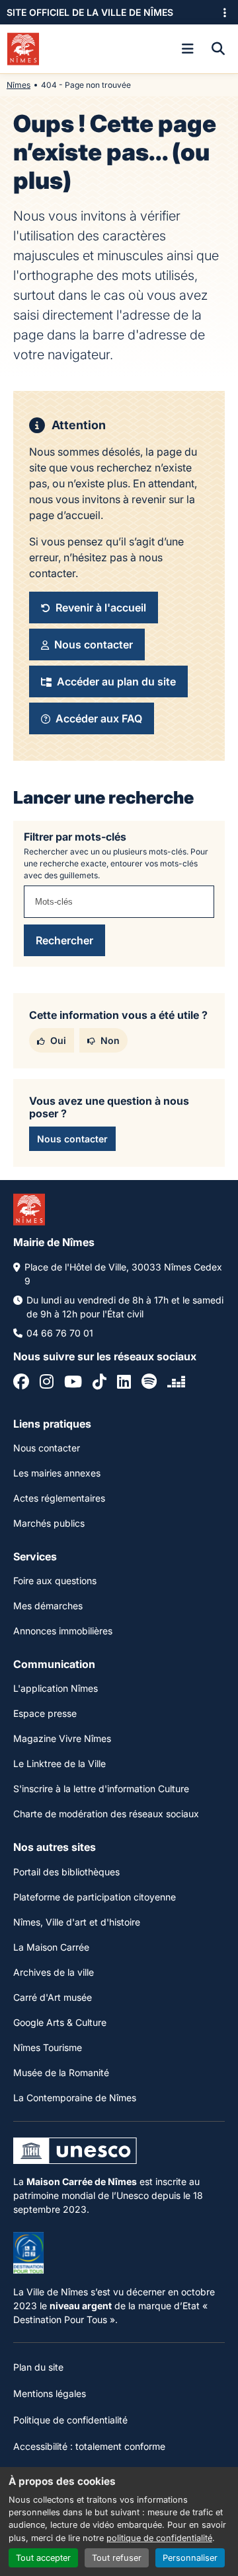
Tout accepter (43, 2558)
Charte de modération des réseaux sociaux (106, 1814)
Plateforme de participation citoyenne (95, 1897)
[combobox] (119, 902)
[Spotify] (149, 1383)
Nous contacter (47, 1448)
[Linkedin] (124, 1383)
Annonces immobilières (63, 1631)
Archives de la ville (54, 1972)
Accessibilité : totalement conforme (89, 2446)
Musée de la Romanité (61, 2072)
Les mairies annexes (57, 1473)
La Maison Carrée (51, 1947)
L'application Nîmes (56, 1688)
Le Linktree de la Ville (59, 1763)
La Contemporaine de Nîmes (75, 2098)
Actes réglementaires (59, 1498)
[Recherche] (218, 49)
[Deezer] (176, 1383)
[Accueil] (23, 49)
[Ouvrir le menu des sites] (225, 13)
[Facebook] (21, 1383)
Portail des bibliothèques (66, 1872)
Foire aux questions (55, 1581)
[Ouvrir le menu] (188, 49)
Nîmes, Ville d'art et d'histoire (77, 1922)
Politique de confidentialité (70, 2420)
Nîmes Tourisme (48, 2047)
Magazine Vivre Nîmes (62, 1738)
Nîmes (19, 85)
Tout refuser (117, 2558)
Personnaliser (190, 2558)
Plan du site (38, 2367)
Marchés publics (49, 1523)
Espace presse (45, 1713)
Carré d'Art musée (53, 1997)
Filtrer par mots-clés (75, 837)
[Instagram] (47, 1383)
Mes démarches (48, 1606)
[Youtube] (73, 1383)
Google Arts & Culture (60, 2022)
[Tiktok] (99, 1383)
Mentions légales (50, 2393)
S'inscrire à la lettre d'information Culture (101, 1789)
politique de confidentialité (159, 2538)
